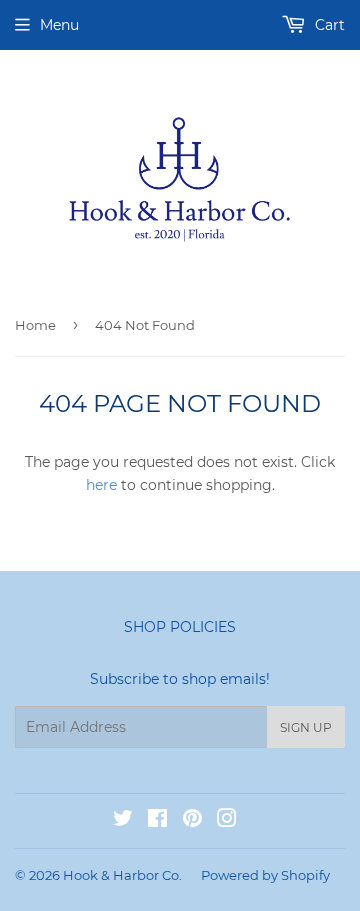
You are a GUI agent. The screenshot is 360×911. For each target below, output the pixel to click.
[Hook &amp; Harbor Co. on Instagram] (227, 821)
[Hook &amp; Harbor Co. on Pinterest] (192, 821)
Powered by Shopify (265, 875)
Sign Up (306, 727)
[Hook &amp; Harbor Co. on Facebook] (157, 821)
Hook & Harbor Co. (122, 875)
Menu (59, 25)
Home (35, 325)
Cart (328, 25)
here (101, 485)
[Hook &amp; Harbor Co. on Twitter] (123, 821)
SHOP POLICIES (180, 627)
